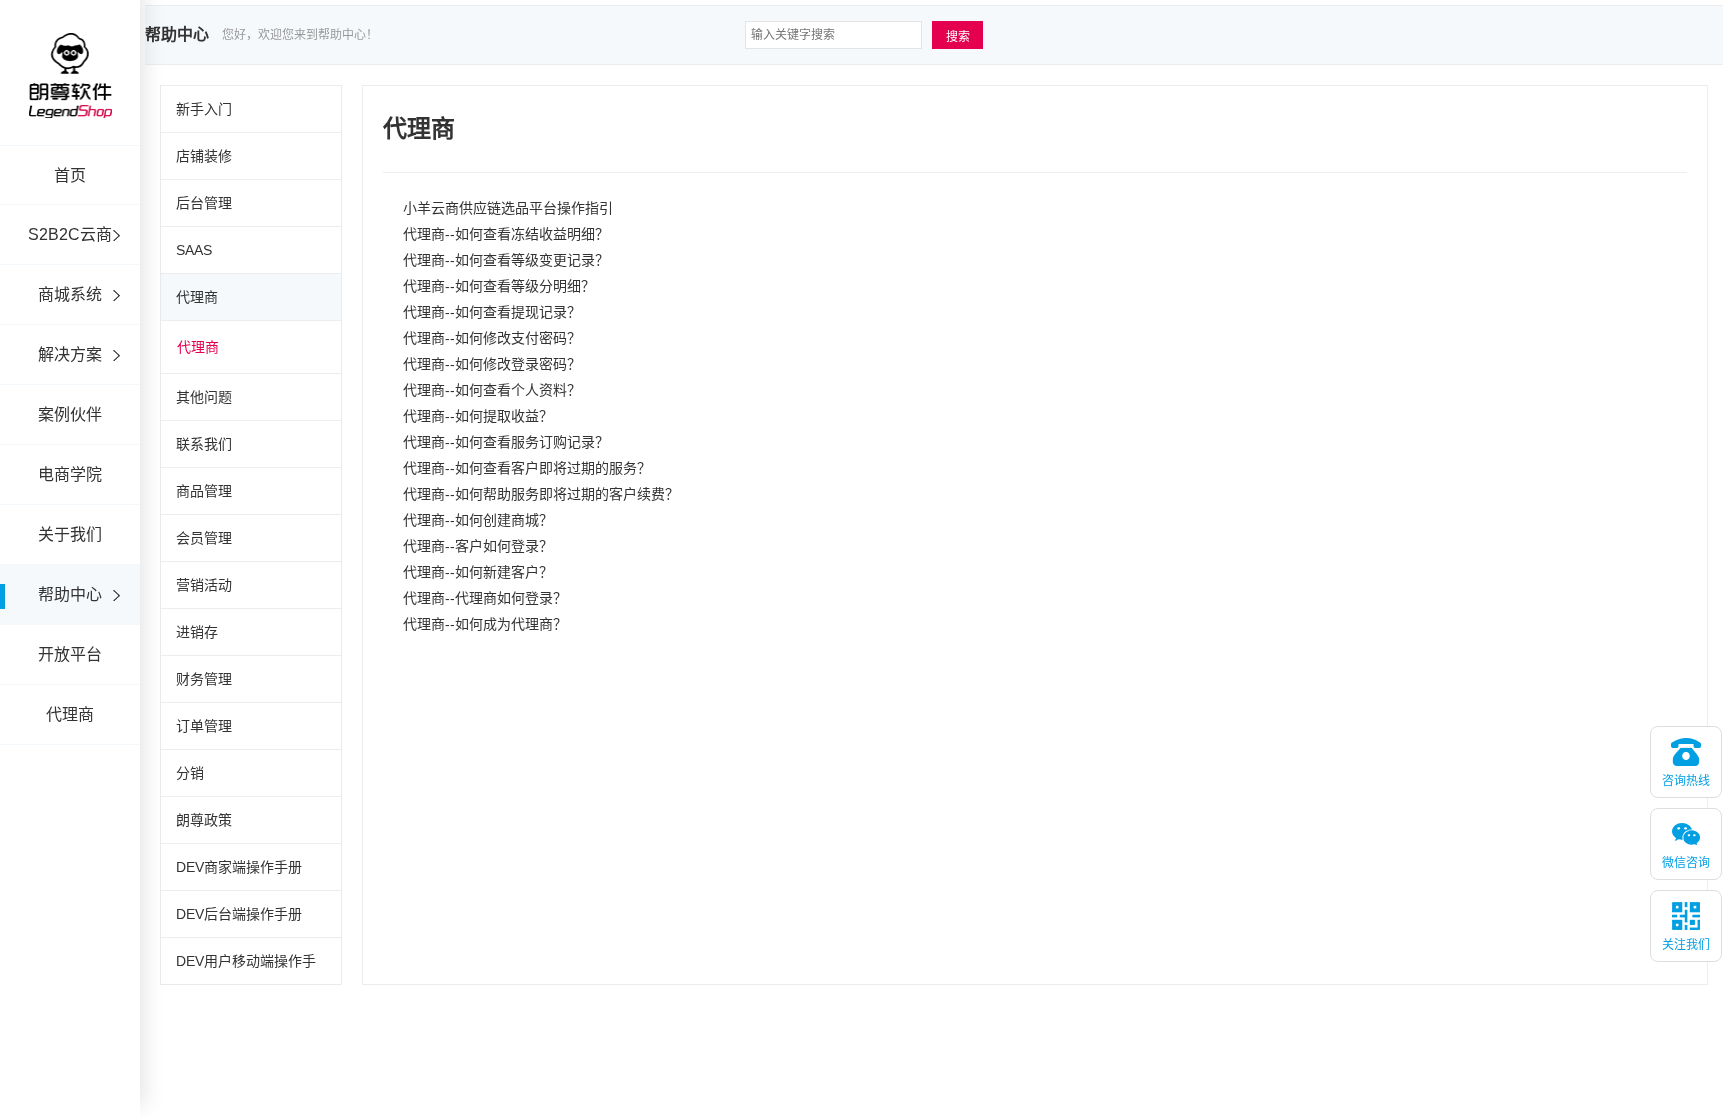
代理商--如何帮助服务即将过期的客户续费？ (541, 494)
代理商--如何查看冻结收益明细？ (506, 234)
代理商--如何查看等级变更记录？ (506, 260)
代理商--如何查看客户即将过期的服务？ (527, 468)
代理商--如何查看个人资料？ (492, 390)
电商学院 (70, 474)
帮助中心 (70, 594)
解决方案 (70, 354)
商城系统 (70, 294)
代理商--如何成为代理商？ (485, 624)
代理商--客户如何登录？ (478, 546)
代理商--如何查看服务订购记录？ (506, 442)
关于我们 (70, 534)
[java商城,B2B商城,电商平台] (70, 102)
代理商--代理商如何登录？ (485, 598)
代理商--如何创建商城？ (478, 520)
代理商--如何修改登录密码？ (492, 364)
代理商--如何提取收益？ (478, 416)
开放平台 (70, 654)
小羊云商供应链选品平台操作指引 (508, 208)
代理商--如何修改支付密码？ (492, 338)
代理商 (70, 714)
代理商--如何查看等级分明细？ (499, 286)
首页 (70, 175)
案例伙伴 (70, 414)
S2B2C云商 (70, 234)
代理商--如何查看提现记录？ (492, 312)
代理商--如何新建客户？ (478, 572)
